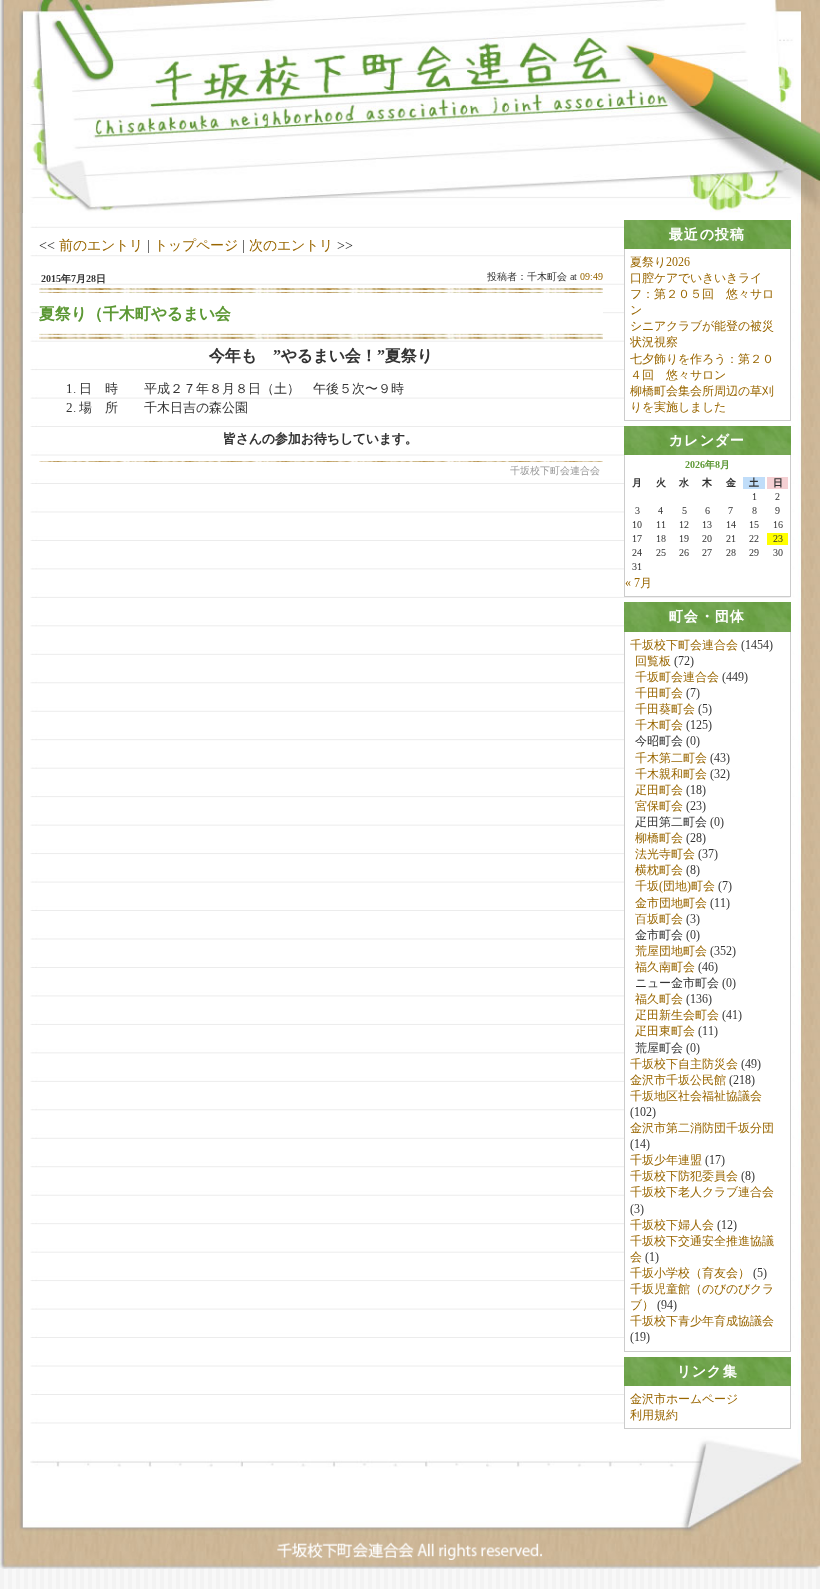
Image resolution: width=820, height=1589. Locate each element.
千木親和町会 (671, 774)
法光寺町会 (665, 854)
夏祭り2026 (660, 262)
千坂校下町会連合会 (684, 645)
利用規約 (654, 1415)
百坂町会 (659, 919)
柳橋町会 (659, 838)
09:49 (591, 276)
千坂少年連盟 (666, 1160)
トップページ (196, 245)
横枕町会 (659, 870)
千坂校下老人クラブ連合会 (702, 1192)
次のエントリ (291, 245)
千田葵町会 (665, 709)
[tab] (708, 234)
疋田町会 (659, 790)
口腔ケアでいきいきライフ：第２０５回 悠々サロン (702, 294)
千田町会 (659, 693)
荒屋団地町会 (671, 951)
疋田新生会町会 (677, 1015)
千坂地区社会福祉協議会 (696, 1096)
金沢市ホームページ (684, 1399)
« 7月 (638, 583)
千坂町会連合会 (677, 677)
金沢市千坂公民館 (678, 1080)
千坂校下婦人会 (672, 1225)
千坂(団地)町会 (675, 886)
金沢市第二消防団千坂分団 (702, 1128)
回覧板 (653, 661)
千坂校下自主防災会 (684, 1064)
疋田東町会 (665, 1031)
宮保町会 (659, 806)
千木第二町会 (671, 758)
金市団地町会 (671, 903)
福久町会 (659, 999)
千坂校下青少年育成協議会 (702, 1321)
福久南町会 (665, 967)
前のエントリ (101, 245)
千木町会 (659, 725)
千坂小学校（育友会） (690, 1273)
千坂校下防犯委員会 (684, 1176)
